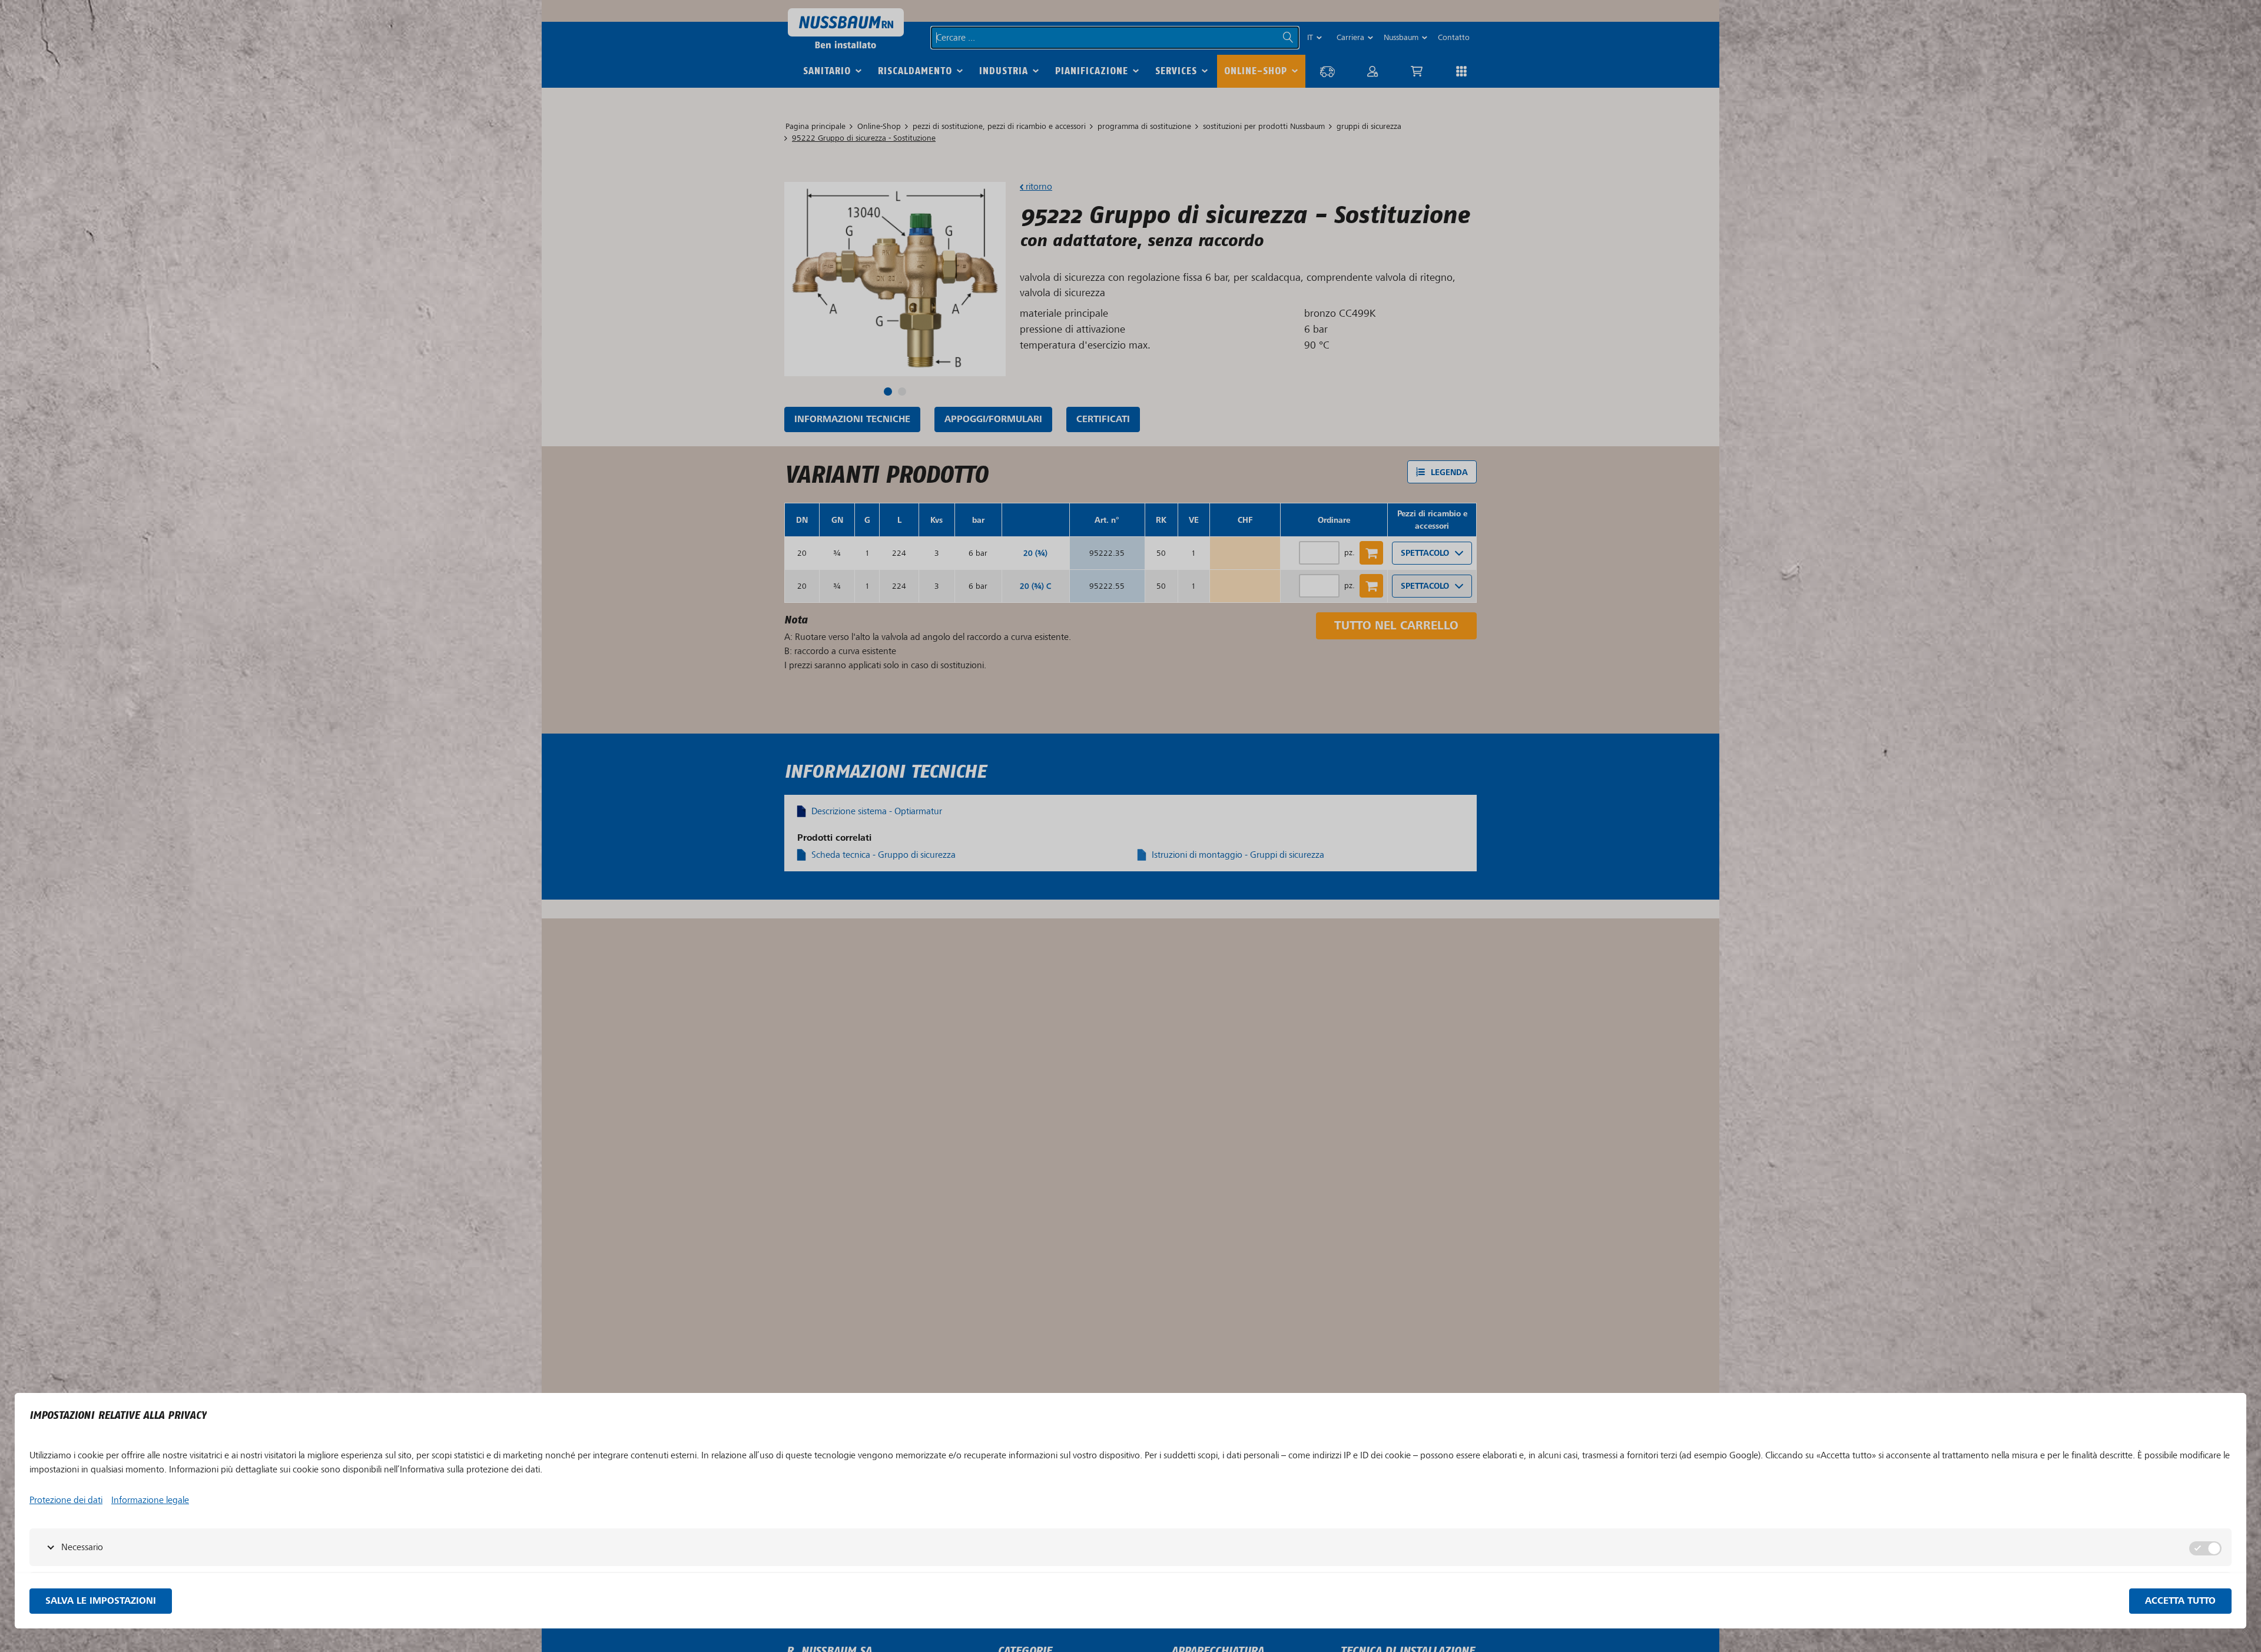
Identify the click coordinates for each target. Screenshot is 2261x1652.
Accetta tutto (2180, 1601)
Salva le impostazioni (101, 1601)
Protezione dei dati (66, 1500)
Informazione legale (150, 1500)
